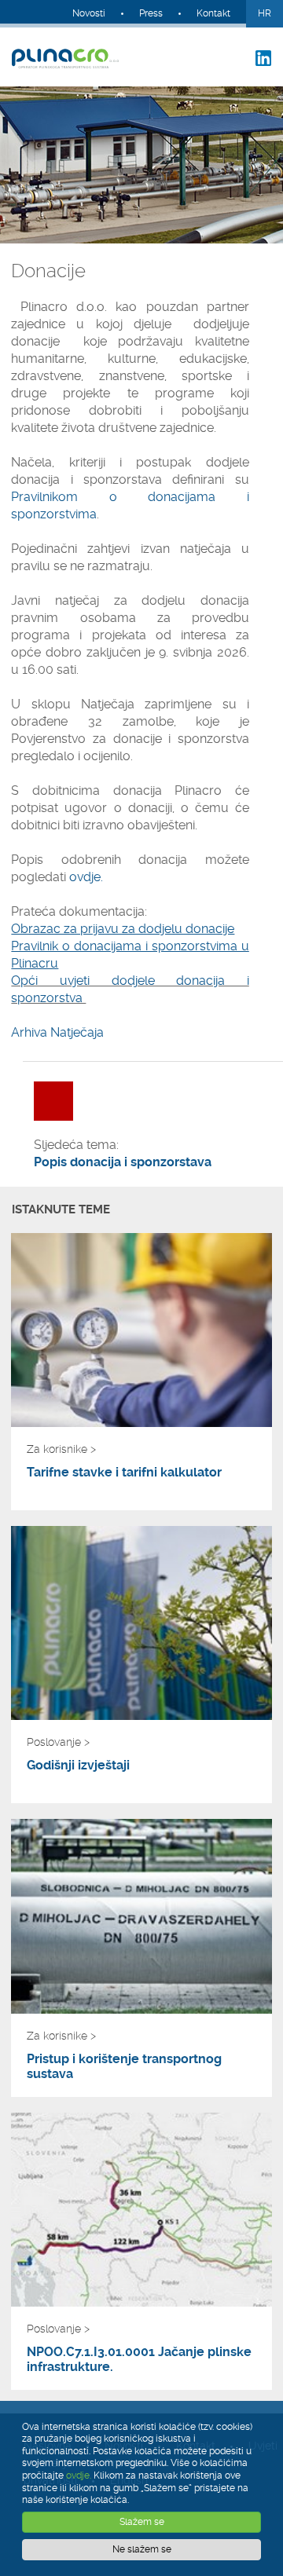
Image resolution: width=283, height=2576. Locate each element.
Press (151, 13)
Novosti (89, 13)
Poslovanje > (58, 1742)
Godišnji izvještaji (78, 1765)
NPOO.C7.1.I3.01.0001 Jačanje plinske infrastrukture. (139, 2359)
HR (265, 13)
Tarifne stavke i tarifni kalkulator (124, 1472)
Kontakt (213, 13)
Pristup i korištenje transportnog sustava (124, 2066)
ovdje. (86, 877)
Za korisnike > (61, 1449)
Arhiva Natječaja (57, 1032)
